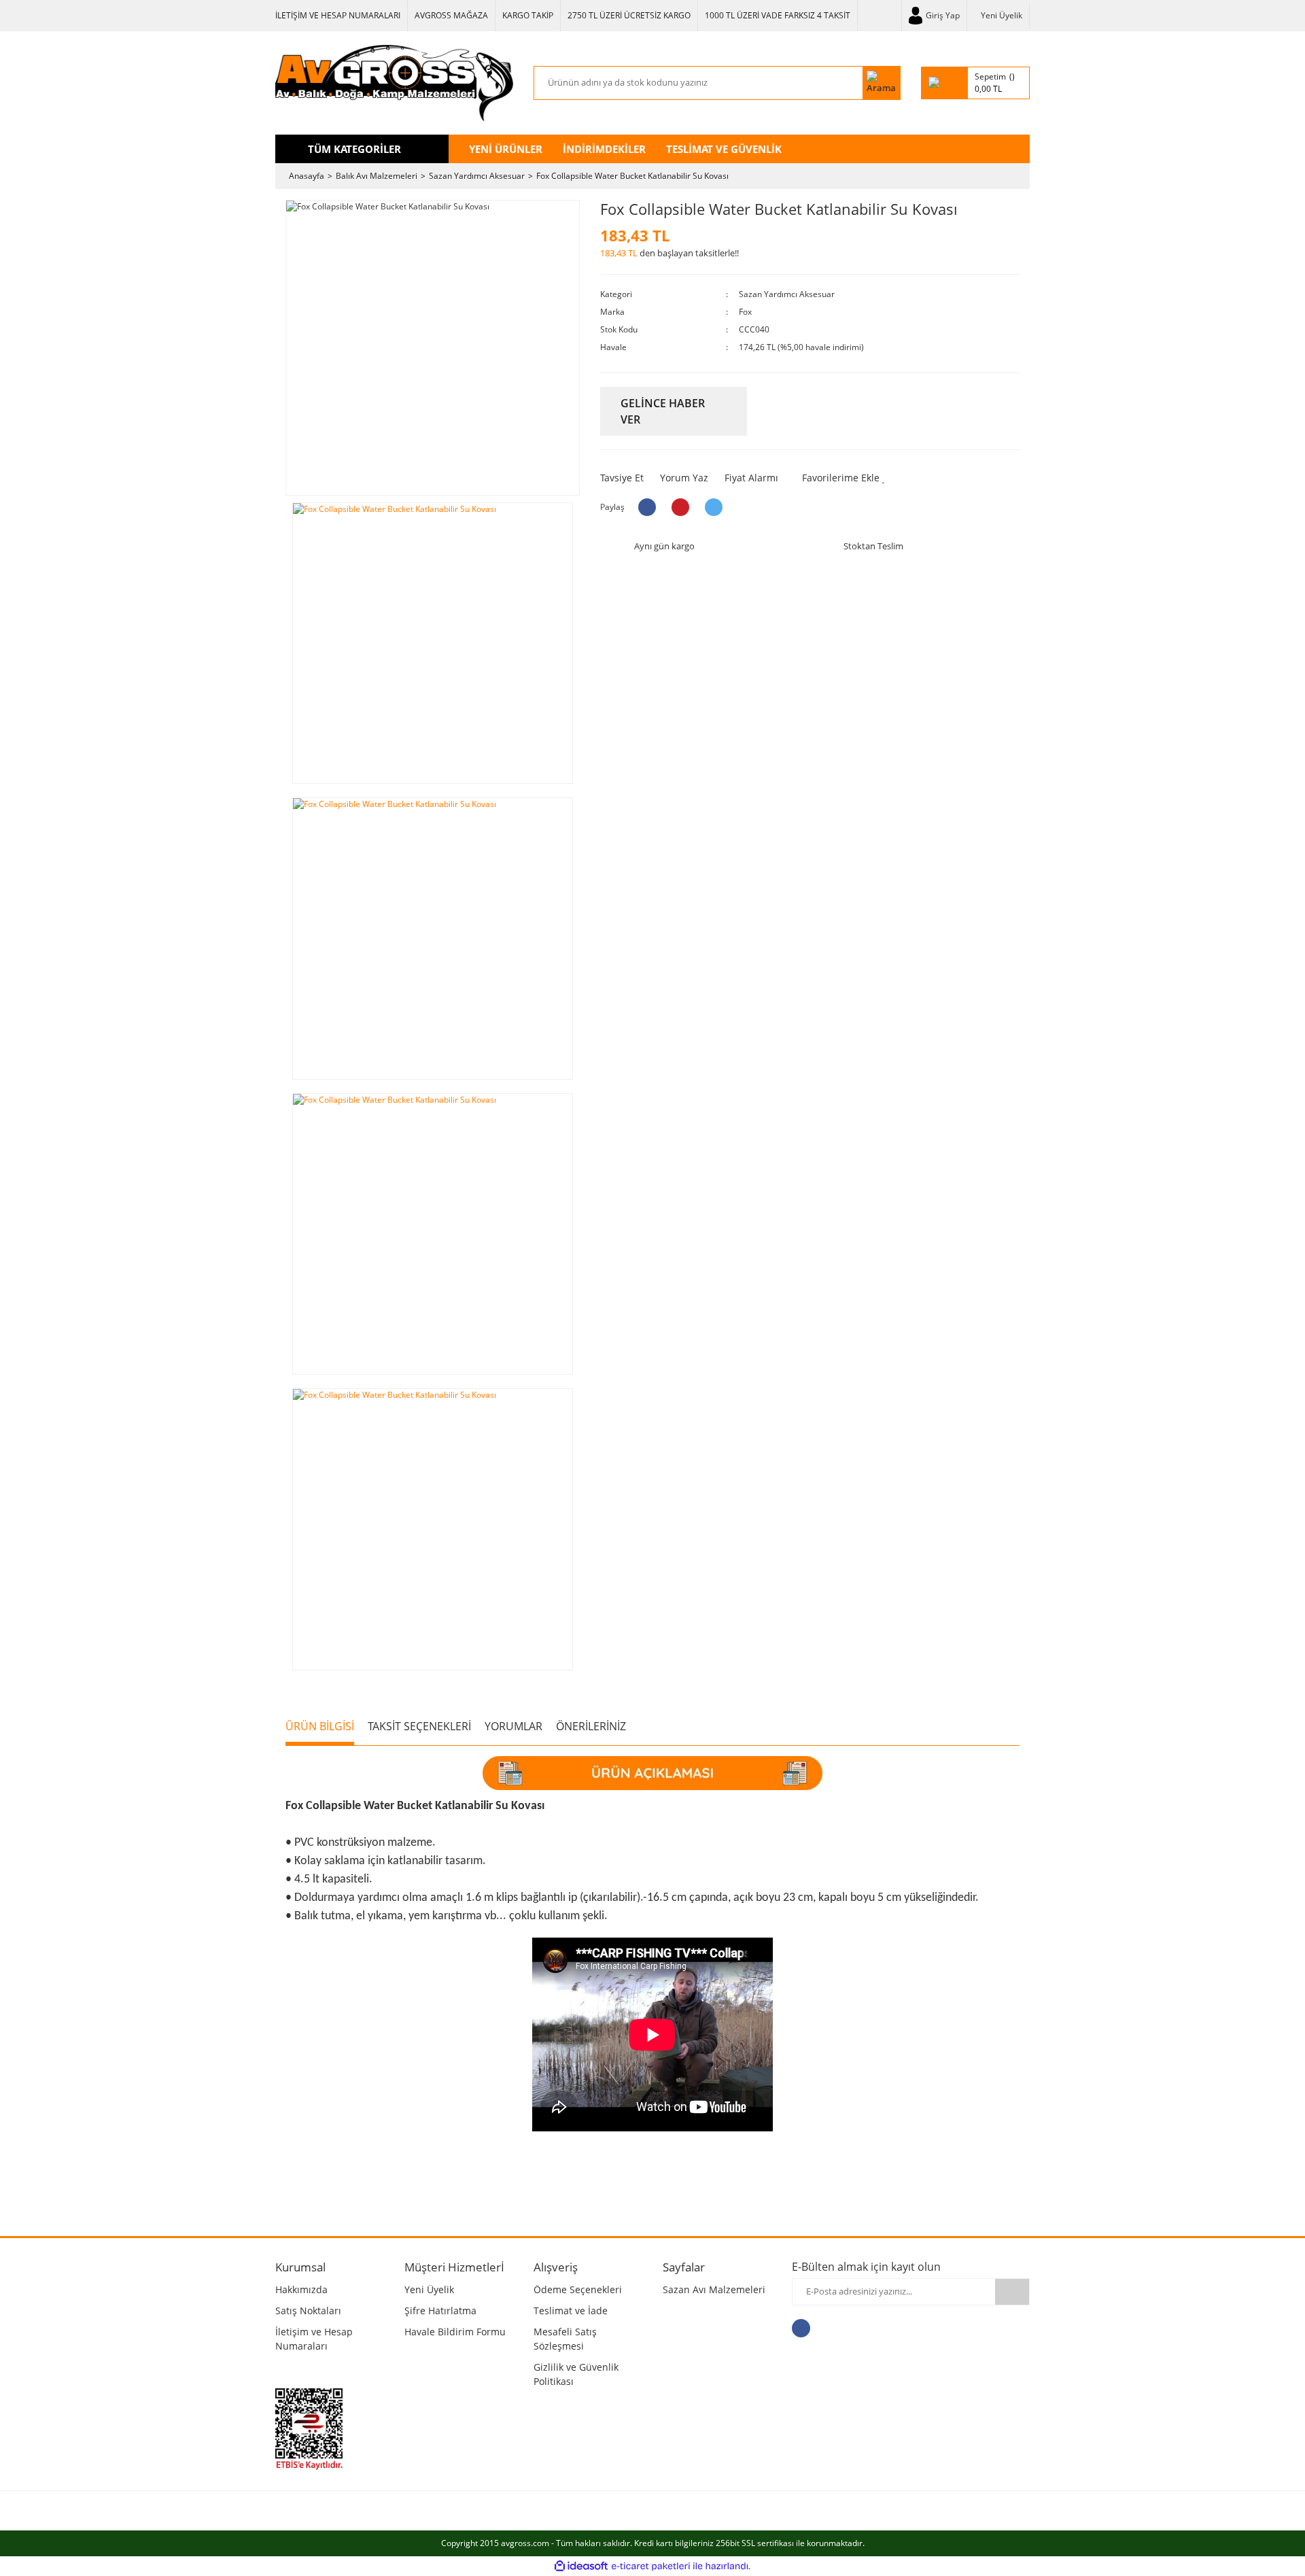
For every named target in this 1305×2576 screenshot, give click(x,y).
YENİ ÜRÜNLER (506, 149)
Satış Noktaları (308, 2311)
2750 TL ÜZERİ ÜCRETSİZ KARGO (629, 15)
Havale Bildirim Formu (455, 2332)
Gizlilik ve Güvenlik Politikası (576, 2374)
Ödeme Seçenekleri (578, 2289)
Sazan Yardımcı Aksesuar (787, 294)
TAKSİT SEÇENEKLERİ (419, 1726)
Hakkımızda (301, 2289)
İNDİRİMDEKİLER (604, 149)
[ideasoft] (581, 2566)
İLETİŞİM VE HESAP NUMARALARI (338, 15)
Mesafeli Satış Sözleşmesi (565, 2339)
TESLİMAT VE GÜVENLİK (724, 149)
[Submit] (1012, 2292)
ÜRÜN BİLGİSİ (320, 1726)
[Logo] (394, 83)
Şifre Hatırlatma (440, 2311)
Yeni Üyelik (1002, 15)
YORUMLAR (514, 1726)
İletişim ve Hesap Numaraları (314, 2339)
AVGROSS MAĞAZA (451, 15)
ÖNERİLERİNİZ (591, 1726)
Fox (745, 312)
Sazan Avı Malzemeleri (714, 2289)
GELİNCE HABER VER (663, 411)
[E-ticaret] (651, 2566)
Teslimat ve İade (571, 2311)
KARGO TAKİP (528, 15)
